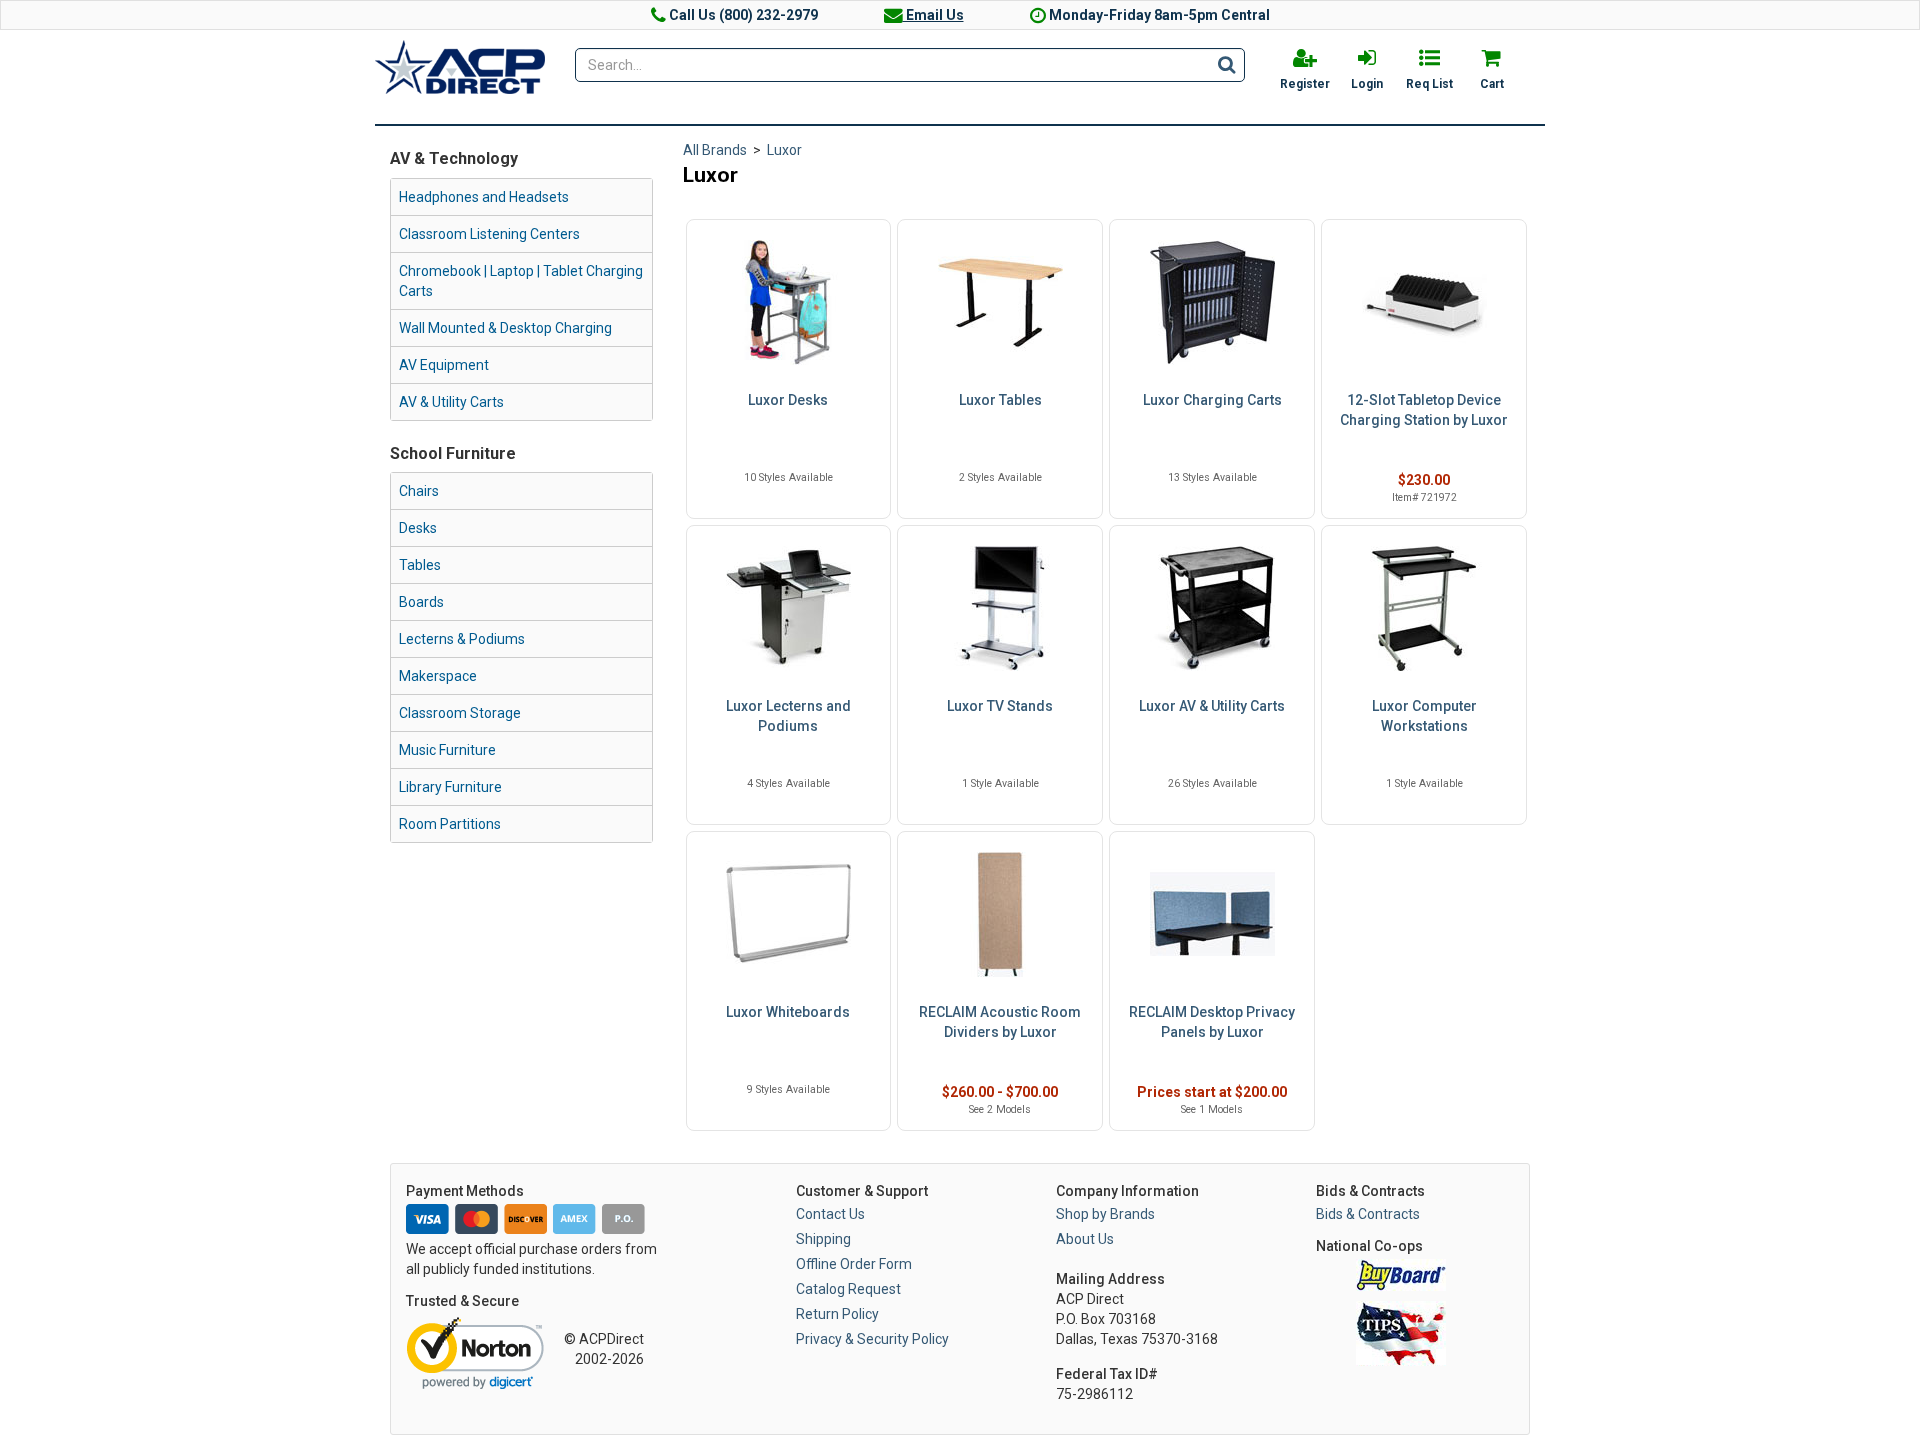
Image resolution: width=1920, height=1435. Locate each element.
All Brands (715, 150)
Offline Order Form (854, 1264)
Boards (421, 602)
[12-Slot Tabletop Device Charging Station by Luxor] (1424, 302)
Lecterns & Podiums (462, 639)
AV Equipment (444, 365)
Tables (420, 565)
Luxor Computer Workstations (1424, 716)
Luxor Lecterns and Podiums (788, 716)
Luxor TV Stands (1000, 706)
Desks (418, 528)
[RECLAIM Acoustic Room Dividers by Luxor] (1000, 914)
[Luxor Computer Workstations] (1424, 608)
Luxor (784, 150)
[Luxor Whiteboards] (789, 914)
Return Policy (837, 1314)
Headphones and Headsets (484, 197)
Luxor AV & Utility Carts (1212, 706)
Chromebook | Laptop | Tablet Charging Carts (521, 281)
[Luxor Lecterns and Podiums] (789, 608)
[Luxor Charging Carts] (1212, 302)
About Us (1085, 1239)
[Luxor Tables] (1000, 302)
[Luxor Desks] (789, 302)
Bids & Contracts (1368, 1214)
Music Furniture (447, 750)
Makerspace (438, 676)
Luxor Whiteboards (788, 1012)
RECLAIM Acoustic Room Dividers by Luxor (1000, 1022)
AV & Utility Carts (451, 402)
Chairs (419, 491)
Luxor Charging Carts (1212, 400)
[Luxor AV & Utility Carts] (1212, 608)
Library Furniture (450, 787)
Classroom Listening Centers (489, 234)
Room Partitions (450, 824)
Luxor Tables (1000, 400)
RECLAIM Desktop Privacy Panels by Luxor (1212, 1022)
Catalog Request (848, 1289)
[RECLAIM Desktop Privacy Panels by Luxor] (1212, 914)
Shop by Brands (1105, 1214)
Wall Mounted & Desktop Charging (505, 328)
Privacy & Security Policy (872, 1339)
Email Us (933, 15)
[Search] (1226, 64)
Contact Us (830, 1214)
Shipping (823, 1239)
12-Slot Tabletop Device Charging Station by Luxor (1424, 410)
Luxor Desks (788, 400)
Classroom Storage (460, 713)
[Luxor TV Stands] (1000, 608)
